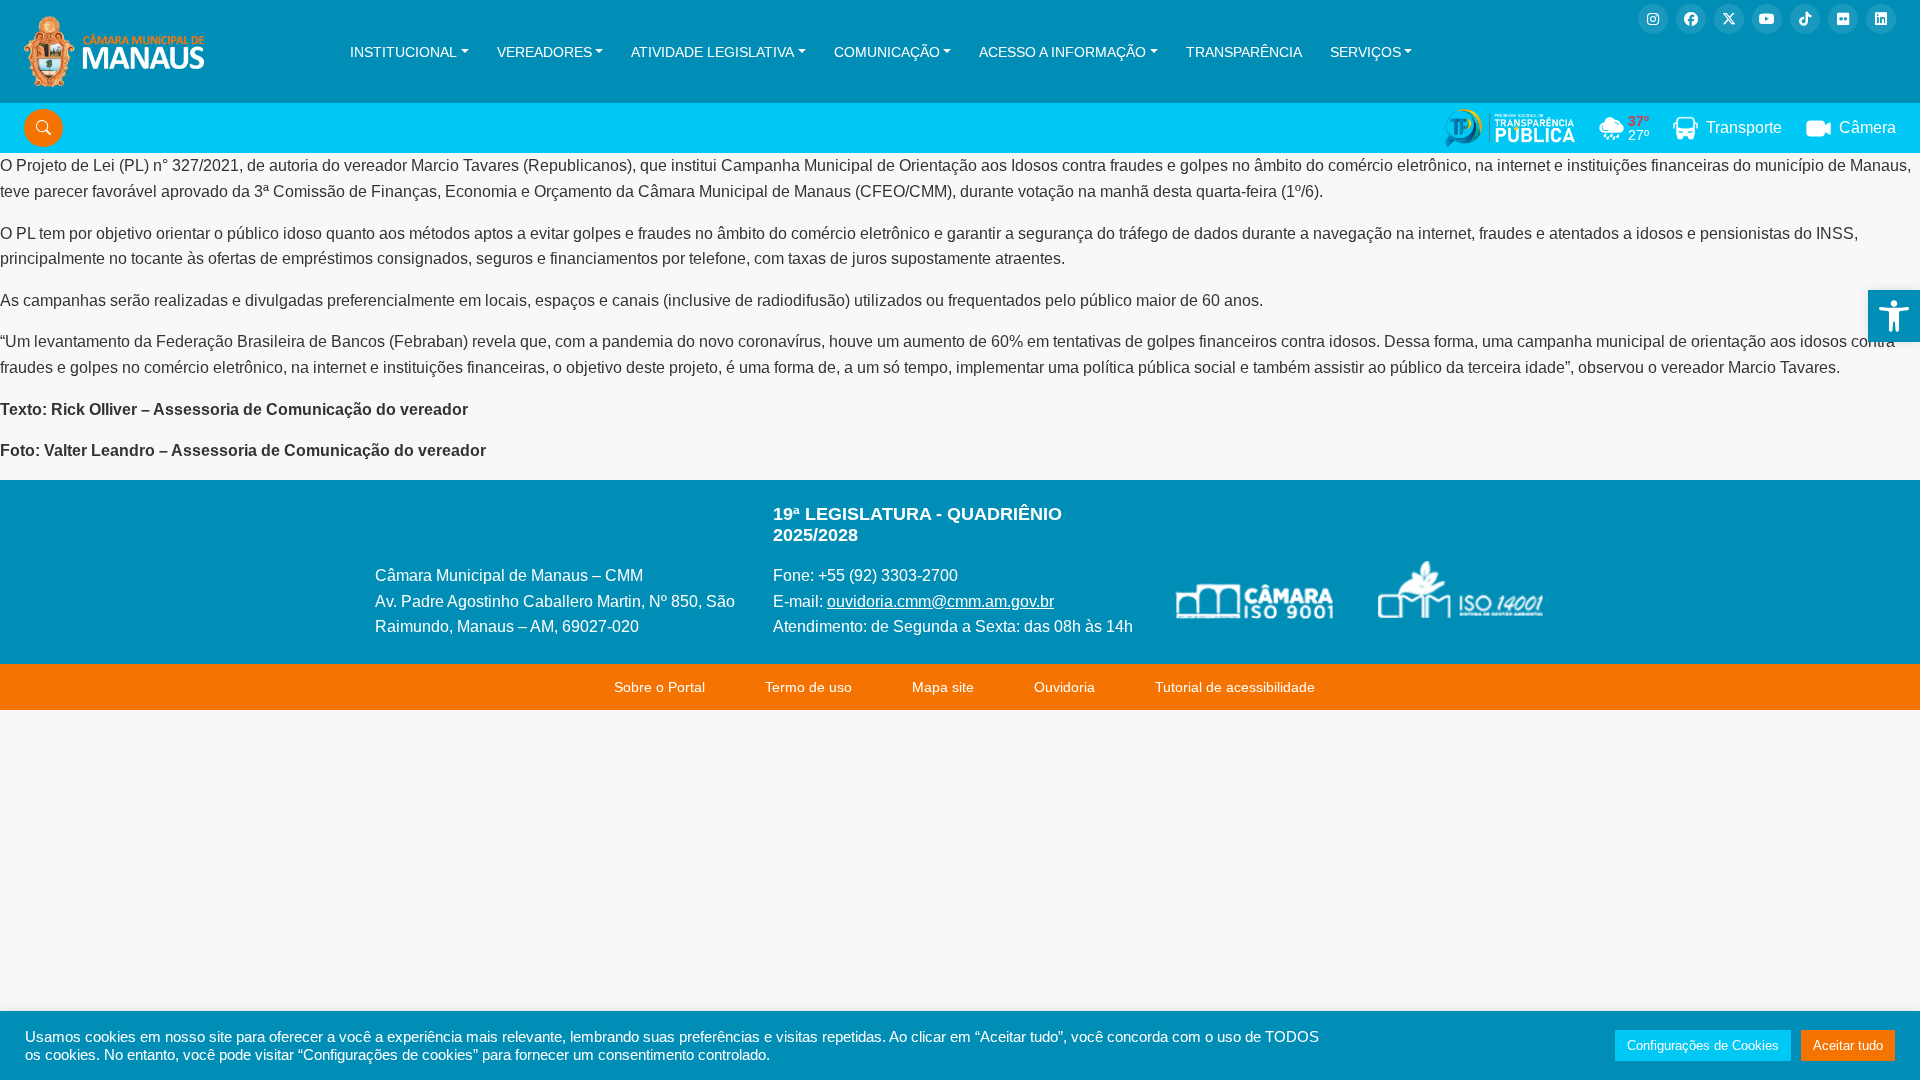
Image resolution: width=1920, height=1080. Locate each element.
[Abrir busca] (43, 128)
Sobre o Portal (659, 687)
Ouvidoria (1064, 687)
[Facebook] (1691, 19)
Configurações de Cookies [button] (1703, 1045)
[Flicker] (1843, 19)
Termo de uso (808, 687)
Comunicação (887, 52)
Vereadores (544, 52)
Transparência (1244, 52)
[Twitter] (1729, 19)
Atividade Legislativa (712, 52)
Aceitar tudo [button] (1848, 1045)
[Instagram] (1653, 19)
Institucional (403, 52)
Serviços (1365, 52)
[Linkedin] (1881, 19)
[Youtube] (1767, 19)
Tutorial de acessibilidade (1235, 687)
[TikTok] (1805, 19)
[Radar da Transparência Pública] (1510, 128)
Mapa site (943, 687)
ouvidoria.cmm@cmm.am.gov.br (940, 601)
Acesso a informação (1062, 52)
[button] (1894, 316)
